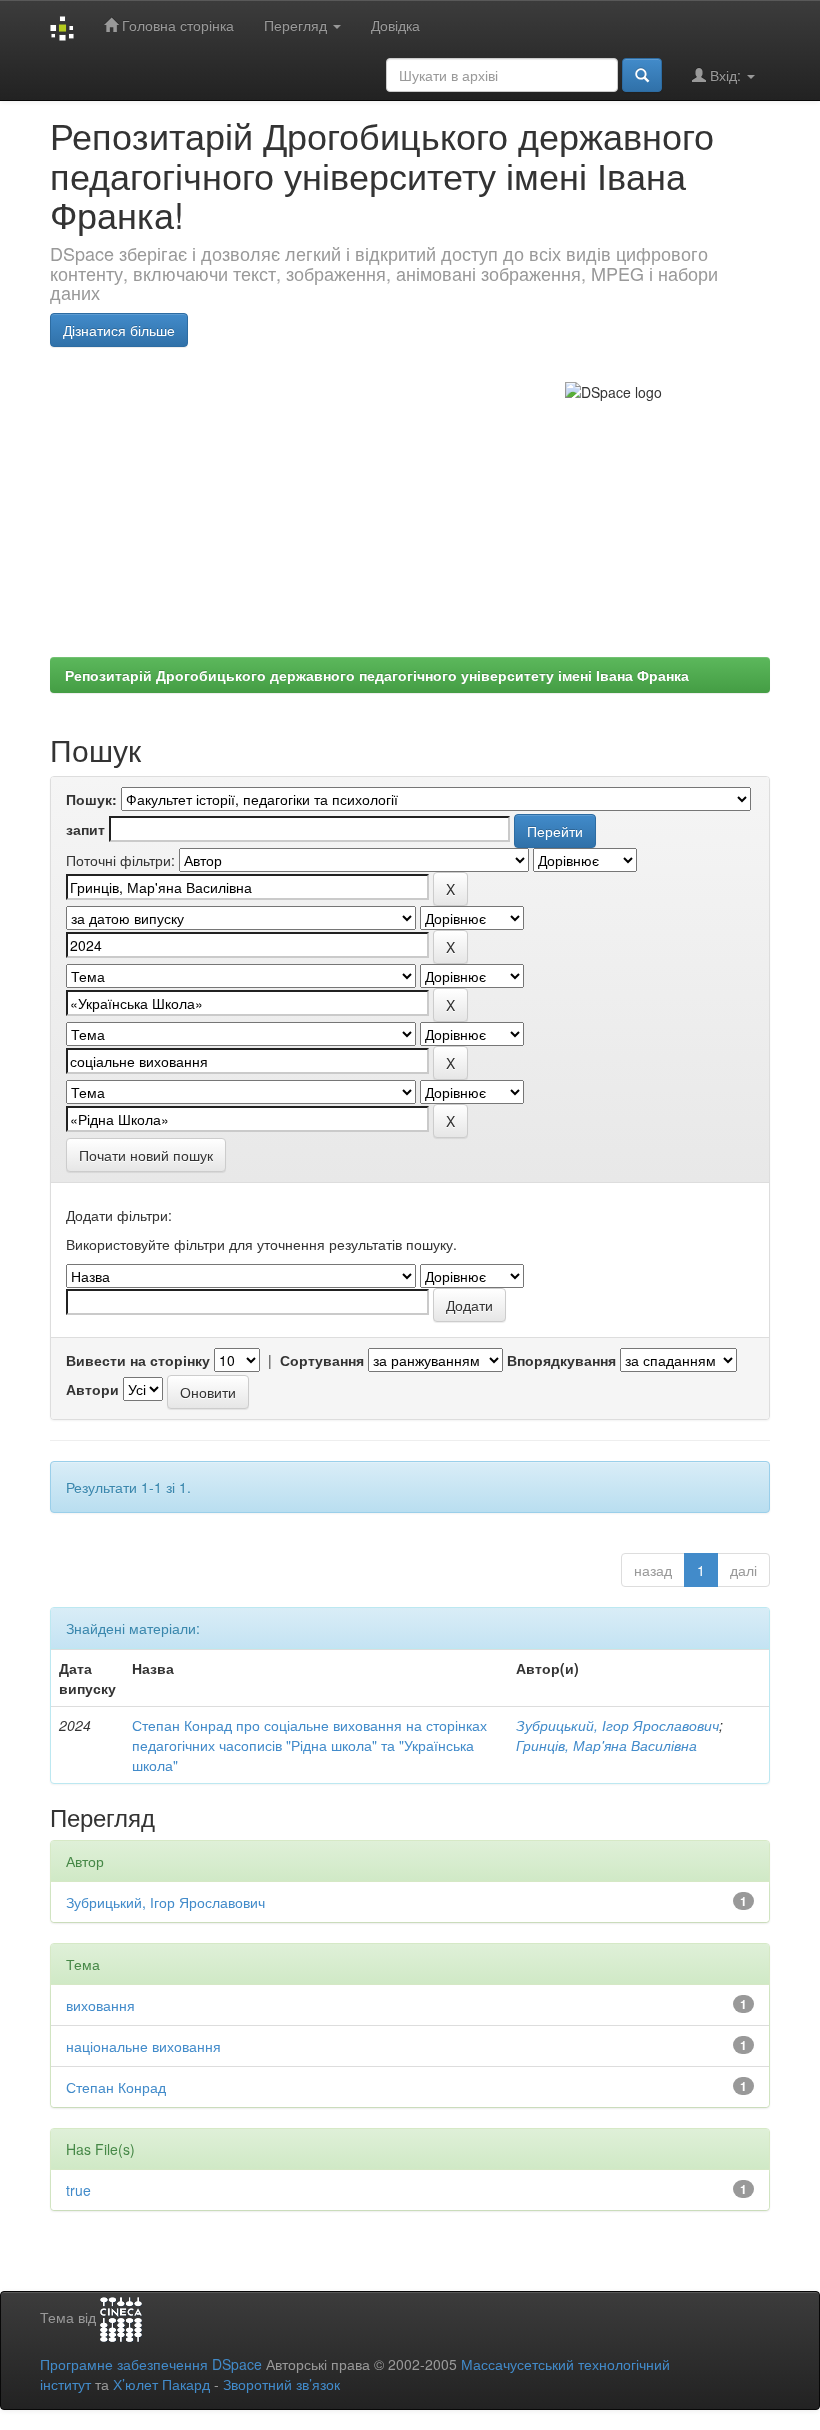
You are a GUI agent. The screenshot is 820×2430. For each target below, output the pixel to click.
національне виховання (143, 2046)
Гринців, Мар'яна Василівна (606, 1745)
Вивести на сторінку (138, 1360)
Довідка (395, 25)
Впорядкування (561, 1360)
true (78, 2190)
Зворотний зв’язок (281, 2384)
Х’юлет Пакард (161, 2384)
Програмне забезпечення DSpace (151, 2364)
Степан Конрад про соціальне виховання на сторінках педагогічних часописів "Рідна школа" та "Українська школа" (309, 1745)
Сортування (322, 1360)
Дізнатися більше (119, 330)
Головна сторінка (176, 25)
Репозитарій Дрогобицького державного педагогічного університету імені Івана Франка (377, 675)
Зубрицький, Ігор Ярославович (617, 1725)
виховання (100, 2005)
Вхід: (725, 75)
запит (85, 829)
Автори (92, 1389)
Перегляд (297, 25)
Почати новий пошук (146, 1155)
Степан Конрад (116, 2087)
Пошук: (91, 799)
